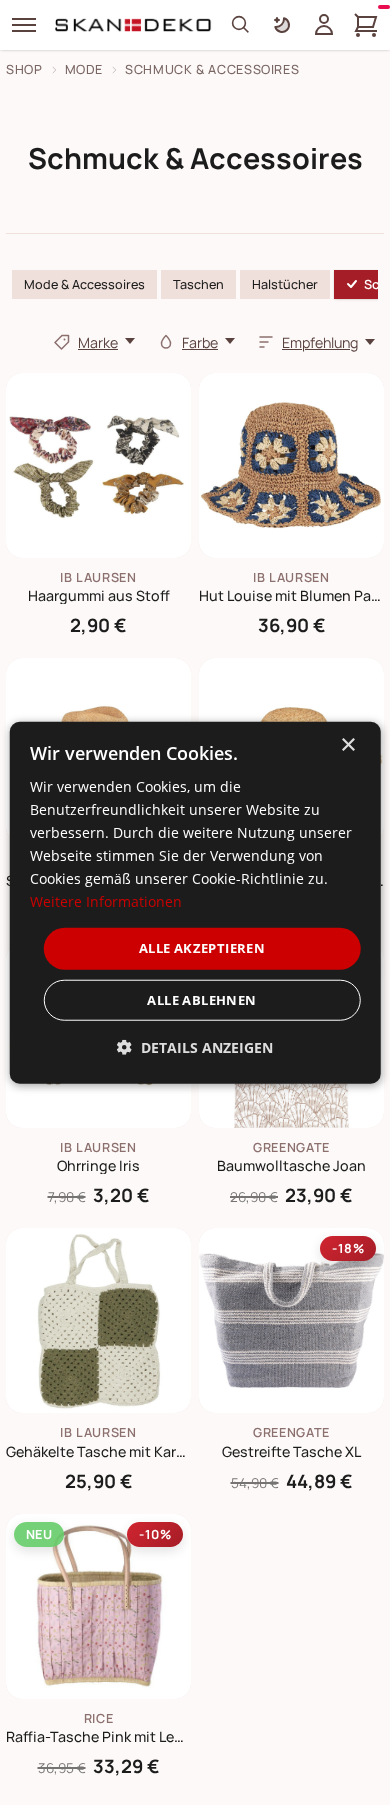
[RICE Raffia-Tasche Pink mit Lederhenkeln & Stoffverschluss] (98, 1606)
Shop (24, 69)
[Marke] (62, 342)
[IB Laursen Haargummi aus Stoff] (98, 465)
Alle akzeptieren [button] (202, 948)
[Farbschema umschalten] (282, 25)
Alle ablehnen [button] (201, 1000)
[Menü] (24, 25)
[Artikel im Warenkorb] (366, 25)
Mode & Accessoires (84, 284)
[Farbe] (166, 342)
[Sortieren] (266, 342)
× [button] (347, 744)
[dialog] (195, 902)
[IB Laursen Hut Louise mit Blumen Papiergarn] (291, 465)
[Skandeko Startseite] (134, 25)
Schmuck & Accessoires (212, 69)
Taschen (198, 284)
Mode (84, 69)
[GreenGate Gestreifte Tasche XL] (291, 1320)
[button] (195, 1047)
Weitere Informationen (106, 901)
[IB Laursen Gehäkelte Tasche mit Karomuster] (98, 1320)
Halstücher (285, 284)
